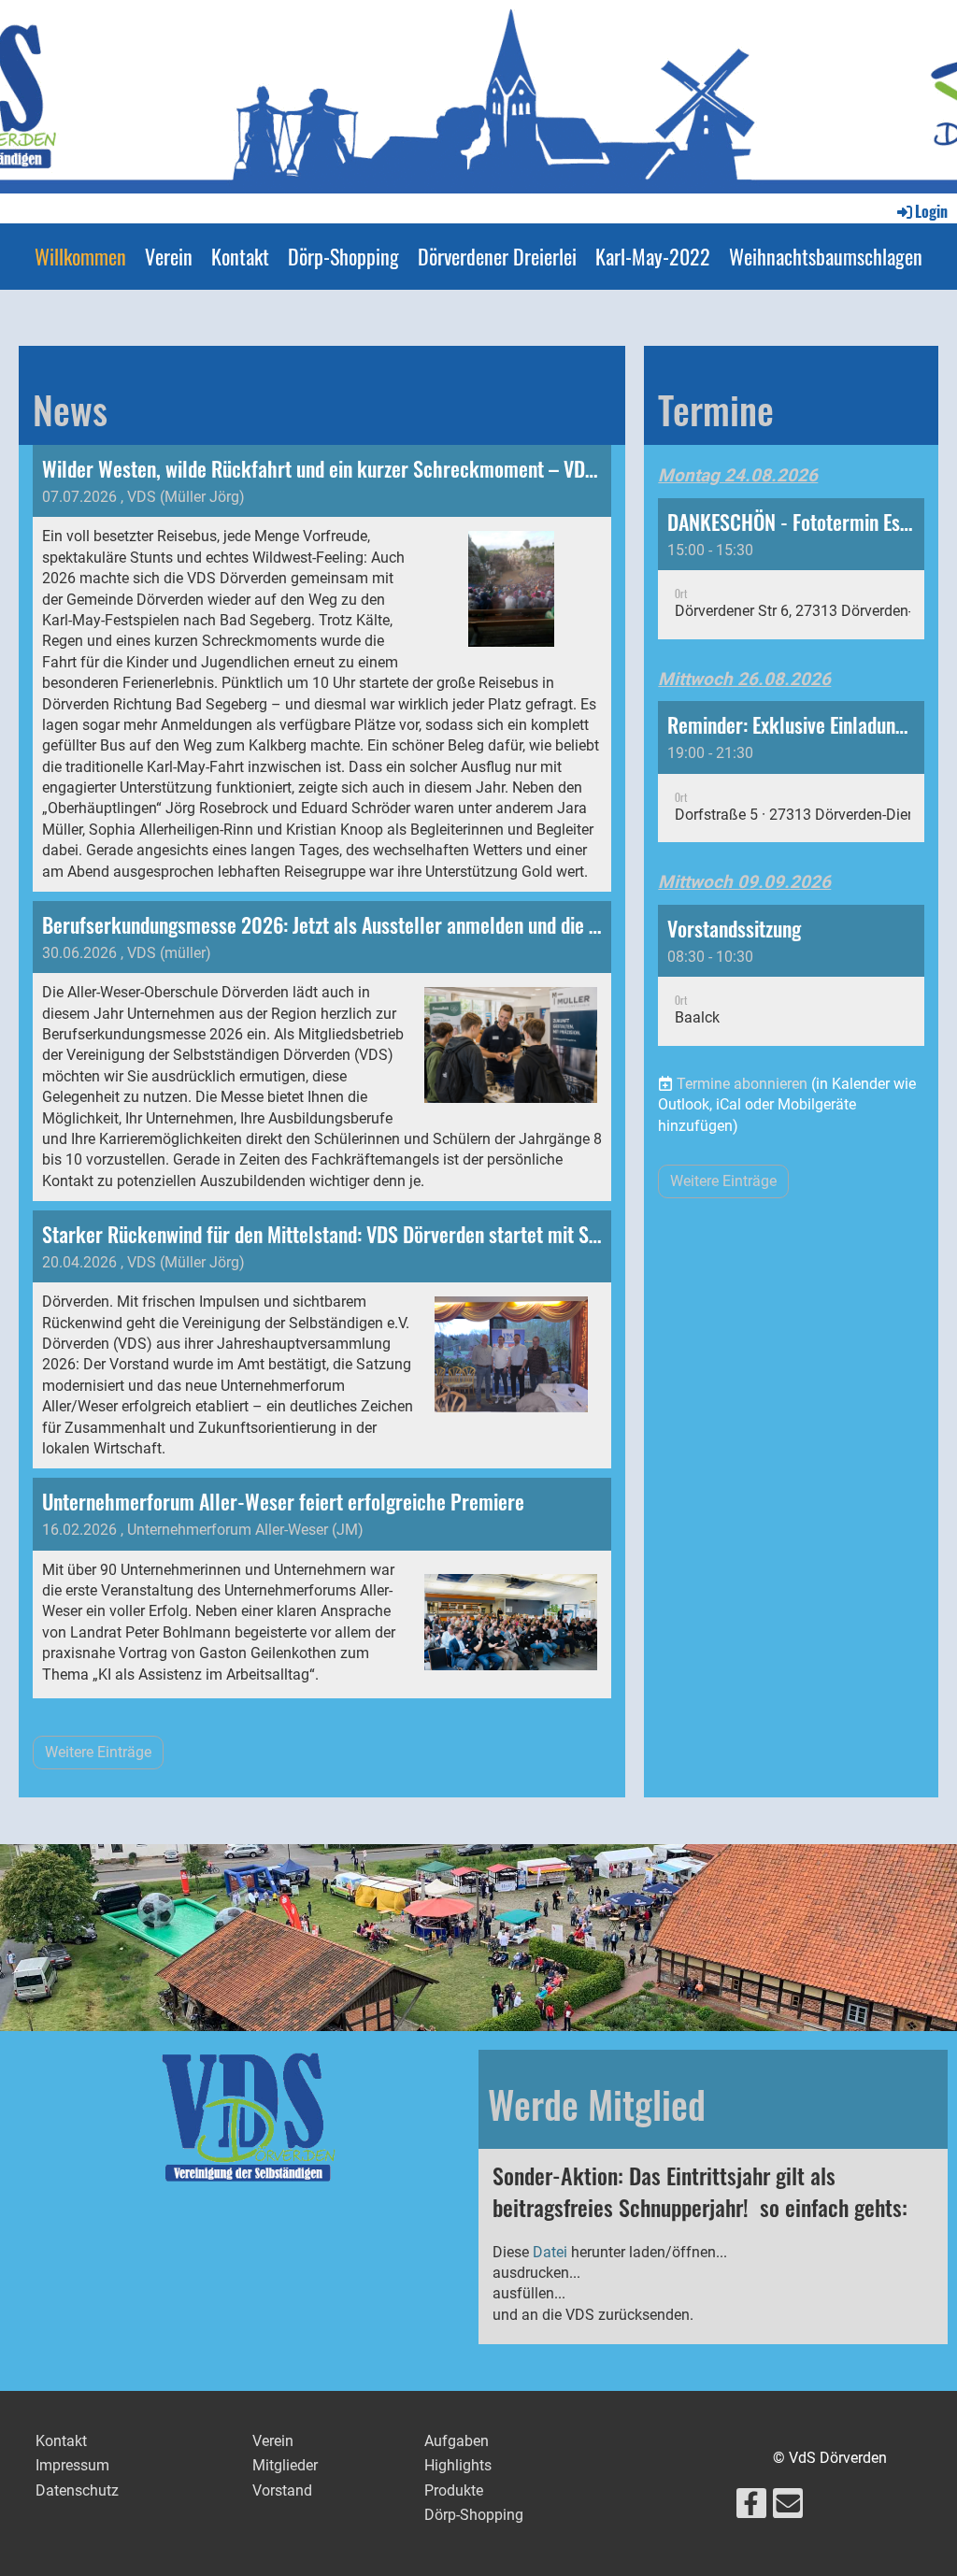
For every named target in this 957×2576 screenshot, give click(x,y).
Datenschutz (77, 2490)
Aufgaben (457, 2441)
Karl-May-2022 (653, 256)
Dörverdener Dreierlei (497, 256)
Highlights (458, 2465)
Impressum (72, 2465)
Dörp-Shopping (343, 256)
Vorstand (282, 2490)
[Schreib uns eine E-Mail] (788, 2508)
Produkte (454, 2490)
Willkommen (80, 256)
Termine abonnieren (742, 1084)
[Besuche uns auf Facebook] (751, 2508)
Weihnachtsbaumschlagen (826, 256)
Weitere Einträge (98, 1752)
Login (931, 211)
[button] (791, 569)
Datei (550, 2252)
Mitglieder (285, 2465)
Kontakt (240, 256)
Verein (169, 256)
